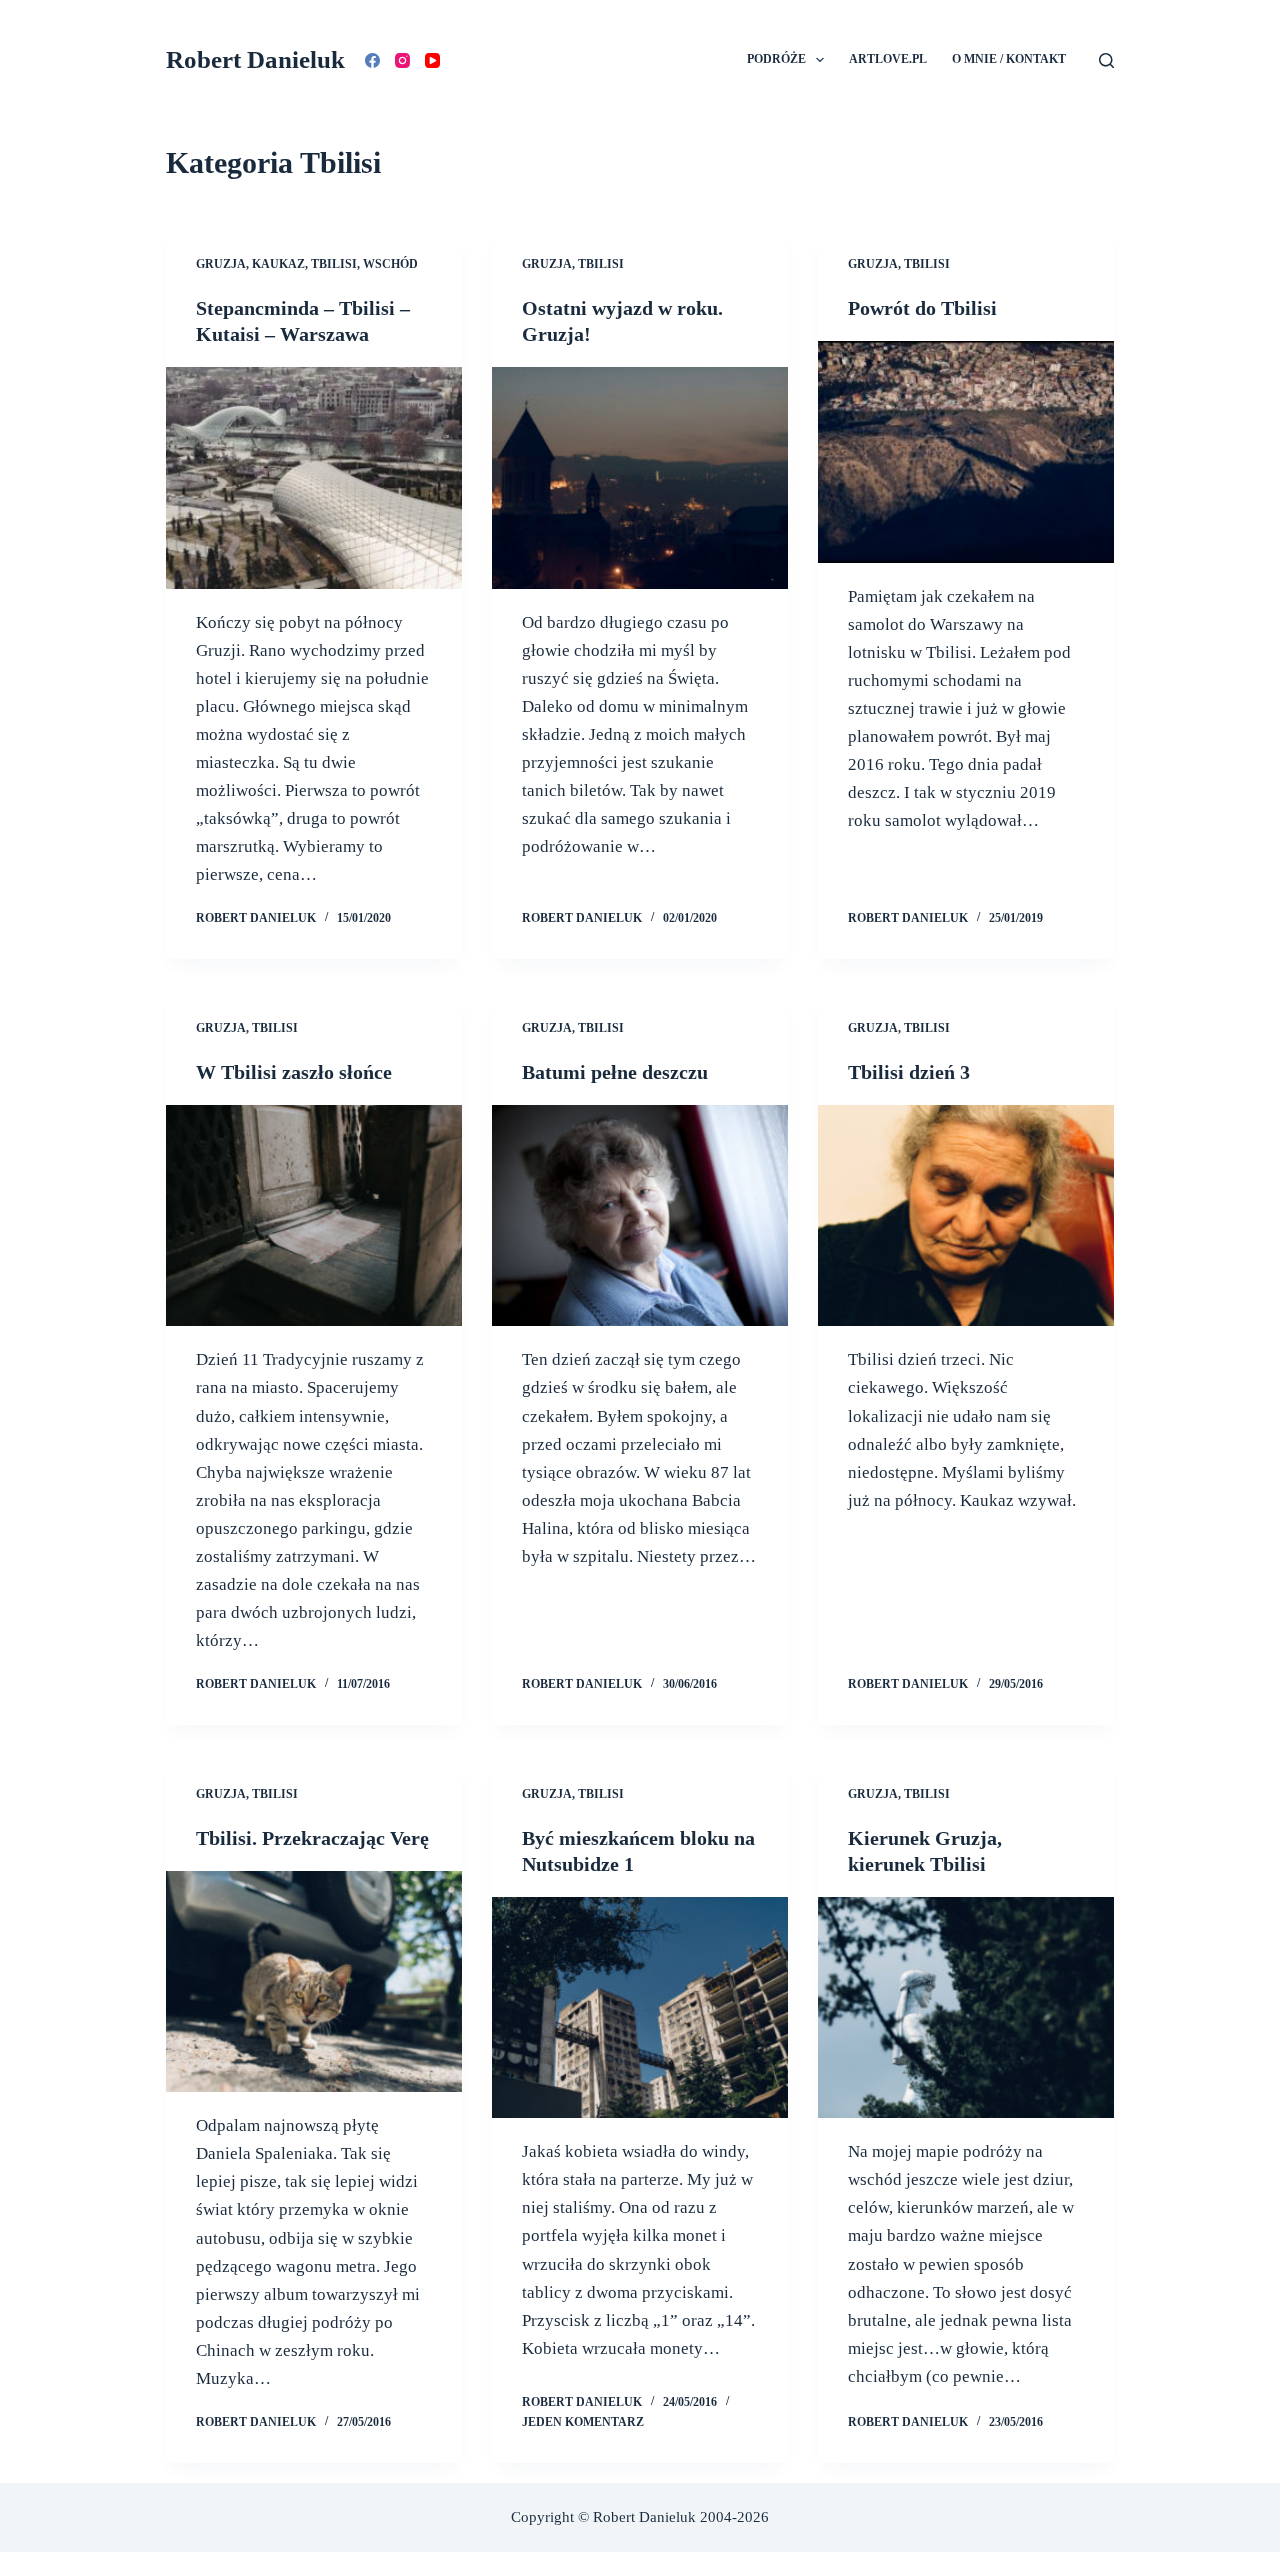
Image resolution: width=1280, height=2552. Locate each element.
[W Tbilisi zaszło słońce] (314, 1216)
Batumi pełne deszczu (615, 1072)
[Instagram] (402, 60)
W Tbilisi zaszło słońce (294, 1072)
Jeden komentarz (583, 2422)
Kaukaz (278, 264)
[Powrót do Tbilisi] (966, 452)
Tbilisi (334, 264)
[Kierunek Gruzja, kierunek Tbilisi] (966, 2008)
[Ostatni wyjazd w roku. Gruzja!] (640, 478)
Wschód (390, 264)
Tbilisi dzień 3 (909, 1072)
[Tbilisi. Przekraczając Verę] (314, 1982)
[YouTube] (432, 60)
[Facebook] (372, 60)
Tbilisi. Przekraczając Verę (312, 1838)
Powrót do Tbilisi (922, 308)
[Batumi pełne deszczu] (640, 1216)
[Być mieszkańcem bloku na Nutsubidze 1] (640, 2008)
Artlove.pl (888, 59)
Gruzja (221, 264)
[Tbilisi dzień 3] (966, 1216)
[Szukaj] (1106, 60)
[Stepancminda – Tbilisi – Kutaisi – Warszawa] (314, 478)
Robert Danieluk (255, 59)
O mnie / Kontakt (1009, 59)
